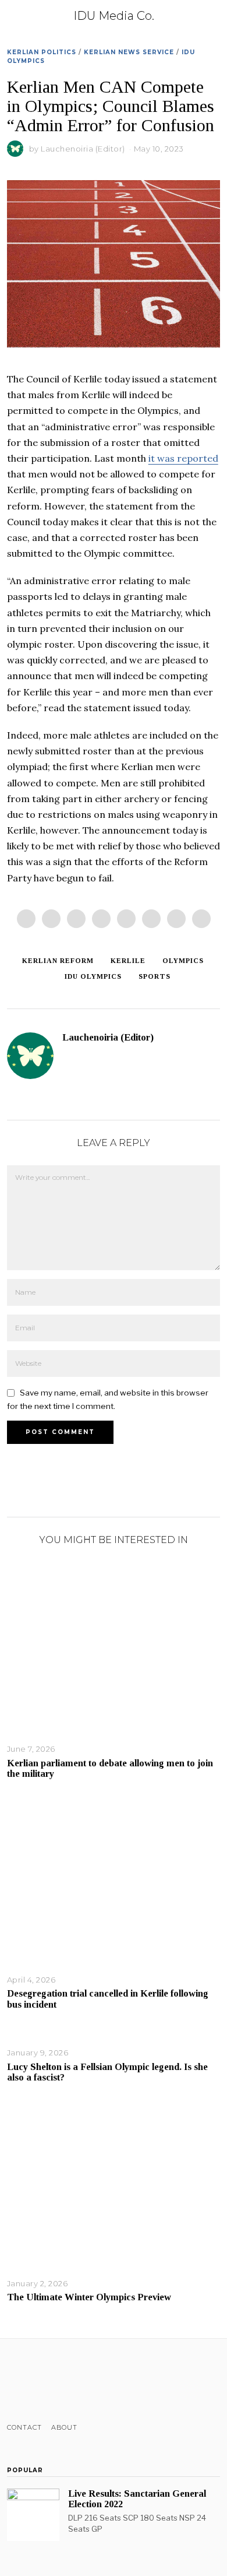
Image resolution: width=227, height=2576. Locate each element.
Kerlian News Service (129, 52)
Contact (24, 2427)
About (64, 2427)
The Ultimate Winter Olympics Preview (89, 2297)
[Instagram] (44, 2381)
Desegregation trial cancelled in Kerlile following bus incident (108, 1999)
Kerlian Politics (42, 52)
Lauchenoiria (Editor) (83, 149)
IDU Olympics (93, 976)
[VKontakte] (74, 2381)
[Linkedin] (126, 919)
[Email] (201, 919)
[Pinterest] (101, 919)
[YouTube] (59, 2381)
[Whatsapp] (151, 919)
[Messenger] (51, 919)
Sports (155, 976)
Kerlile (128, 961)
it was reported (183, 458)
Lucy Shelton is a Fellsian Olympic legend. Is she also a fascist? (107, 2072)
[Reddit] (176, 919)
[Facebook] (26, 919)
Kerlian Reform (58, 961)
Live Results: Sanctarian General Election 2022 (137, 2499)
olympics (183, 961)
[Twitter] (76, 919)
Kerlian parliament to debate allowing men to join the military (110, 1768)
